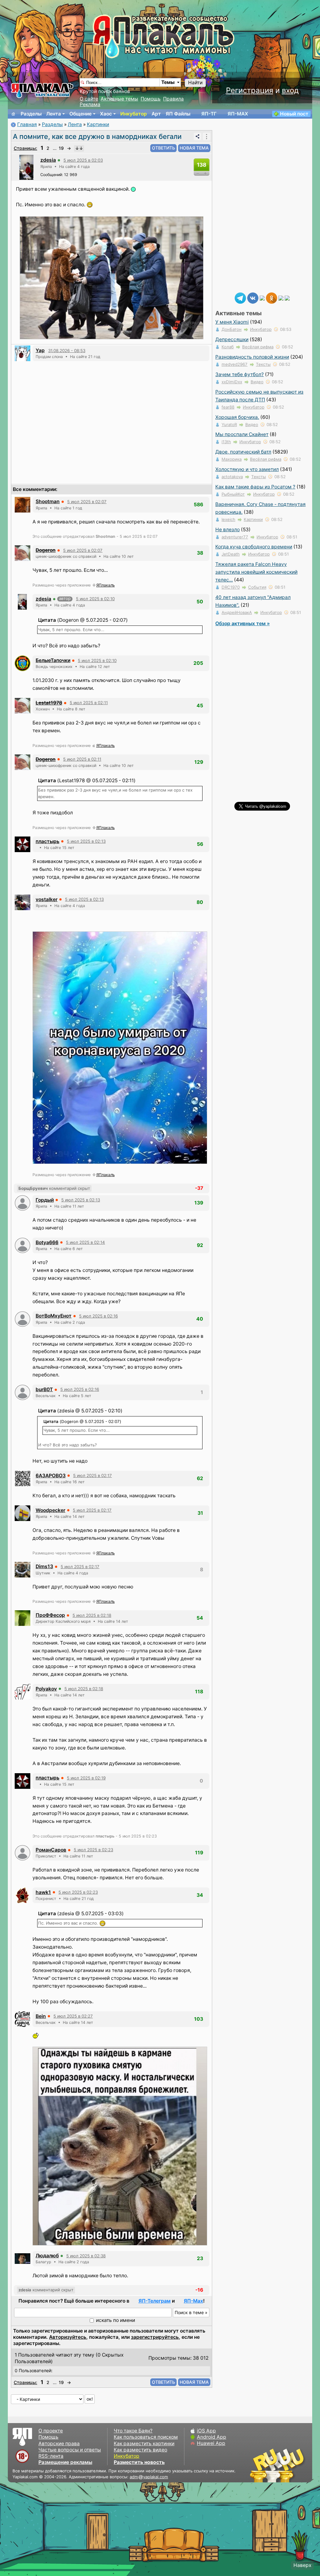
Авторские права (59, 2444)
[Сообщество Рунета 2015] (278, 2465)
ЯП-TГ (209, 114)
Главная (27, 124)
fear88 (228, 407)
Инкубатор (134, 114)
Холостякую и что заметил (247, 469)
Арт (156, 114)
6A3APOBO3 (51, 1476)
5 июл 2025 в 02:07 (87, 502)
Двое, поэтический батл (243, 452)
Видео (257, 382)
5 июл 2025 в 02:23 (93, 1850)
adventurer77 (235, 537)
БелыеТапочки (53, 660)
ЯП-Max (193, 2301)
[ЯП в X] (281, 298)
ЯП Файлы (178, 114)
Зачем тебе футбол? (240, 374)
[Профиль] (26, 167)
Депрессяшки (232, 339)
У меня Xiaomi (232, 322)
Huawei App (211, 2443)
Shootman (48, 501)
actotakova (232, 477)
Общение (80, 114)
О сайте (89, 99)
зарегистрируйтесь (155, 2337)
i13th (226, 442)
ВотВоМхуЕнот (54, 1316)
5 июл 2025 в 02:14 (85, 1242)
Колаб (228, 347)
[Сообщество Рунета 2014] (297, 2465)
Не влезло (227, 530)
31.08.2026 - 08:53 (67, 351)
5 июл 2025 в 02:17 (92, 1475)
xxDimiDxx (232, 382)
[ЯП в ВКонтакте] (253, 298)
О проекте (51, 2431)
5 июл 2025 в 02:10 (95, 599)
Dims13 (44, 1566)
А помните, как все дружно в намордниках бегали (97, 136)
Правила (173, 99)
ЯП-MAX (238, 114)
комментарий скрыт (54, 1188)
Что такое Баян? (133, 2431)
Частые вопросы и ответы (70, 2450)
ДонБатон (232, 329)
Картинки (98, 124)
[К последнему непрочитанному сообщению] (79, 148)
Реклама (90, 104)
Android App (212, 2437)
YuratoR (229, 424)
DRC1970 (231, 587)
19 (61, 148)
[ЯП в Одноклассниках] (272, 298)
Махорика (232, 459)
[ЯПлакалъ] (42, 90)
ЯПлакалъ (105, 585)
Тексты (263, 364)
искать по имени (115, 2320)
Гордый (45, 1200)
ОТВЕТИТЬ (163, 148)
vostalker (47, 899)
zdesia (48, 160)
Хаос (106, 114)
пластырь (47, 841)
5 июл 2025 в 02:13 (86, 841)
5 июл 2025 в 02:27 (73, 2016)
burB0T (44, 1389)
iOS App (206, 2431)
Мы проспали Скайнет (242, 434)
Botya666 (47, 1242)
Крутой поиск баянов (105, 91)
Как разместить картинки (144, 2444)
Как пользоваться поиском (146, 2437)
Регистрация (250, 90)
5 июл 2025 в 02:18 (92, 1615)
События (257, 587)
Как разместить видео (140, 2450)
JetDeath (231, 554)
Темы (168, 82)
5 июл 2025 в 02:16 (98, 1316)
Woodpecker (50, 1510)
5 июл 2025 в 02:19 (86, 1778)
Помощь (151, 99)
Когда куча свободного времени (254, 547)
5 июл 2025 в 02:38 (86, 2256)
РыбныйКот (233, 494)
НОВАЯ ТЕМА (194, 148)
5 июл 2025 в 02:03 (83, 160)
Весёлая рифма (258, 347)
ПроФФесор (50, 1615)
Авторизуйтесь (68, 2337)
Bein (41, 2016)
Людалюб (47, 2256)
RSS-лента (51, 2456)
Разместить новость (139, 2462)
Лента (54, 114)
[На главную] (13, 114)
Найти (195, 83)
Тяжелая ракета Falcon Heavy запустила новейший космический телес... (256, 572)
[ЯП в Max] (287, 298)
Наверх (302, 2565)
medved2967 (235, 364)
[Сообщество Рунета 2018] (259, 2465)
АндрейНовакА (237, 612)
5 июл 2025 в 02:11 (89, 703)
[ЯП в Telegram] (240, 298)
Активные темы (119, 99)
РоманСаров (51, 1850)
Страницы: (25, 148)
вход (290, 90)
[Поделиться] (197, 136)
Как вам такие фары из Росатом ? (255, 487)
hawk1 (43, 1892)
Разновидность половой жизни (252, 357)
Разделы (31, 114)
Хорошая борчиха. (237, 417)
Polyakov (46, 1689)
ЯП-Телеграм (155, 2301)
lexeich (228, 519)
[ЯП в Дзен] (262, 298)
